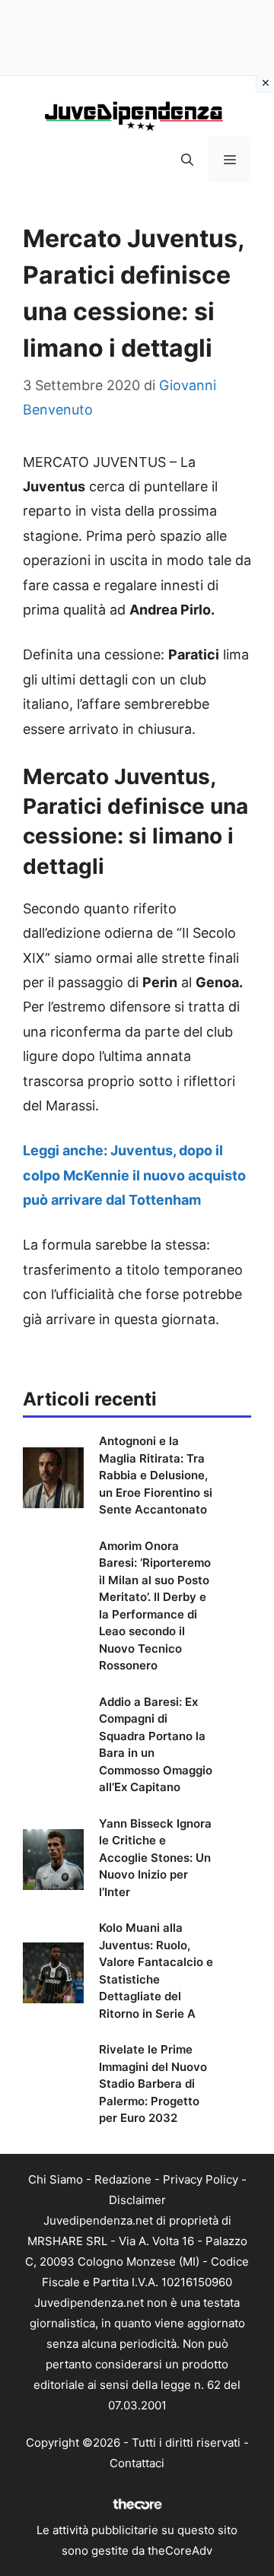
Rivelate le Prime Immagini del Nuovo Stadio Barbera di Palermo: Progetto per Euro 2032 (153, 2084)
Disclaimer (137, 2200)
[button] (187, 160)
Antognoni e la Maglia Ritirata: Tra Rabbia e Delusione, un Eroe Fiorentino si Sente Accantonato (156, 1475)
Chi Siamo (56, 2179)
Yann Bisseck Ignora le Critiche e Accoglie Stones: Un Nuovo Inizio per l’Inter (155, 1858)
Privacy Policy (201, 2179)
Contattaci (137, 2463)
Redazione (123, 2179)
